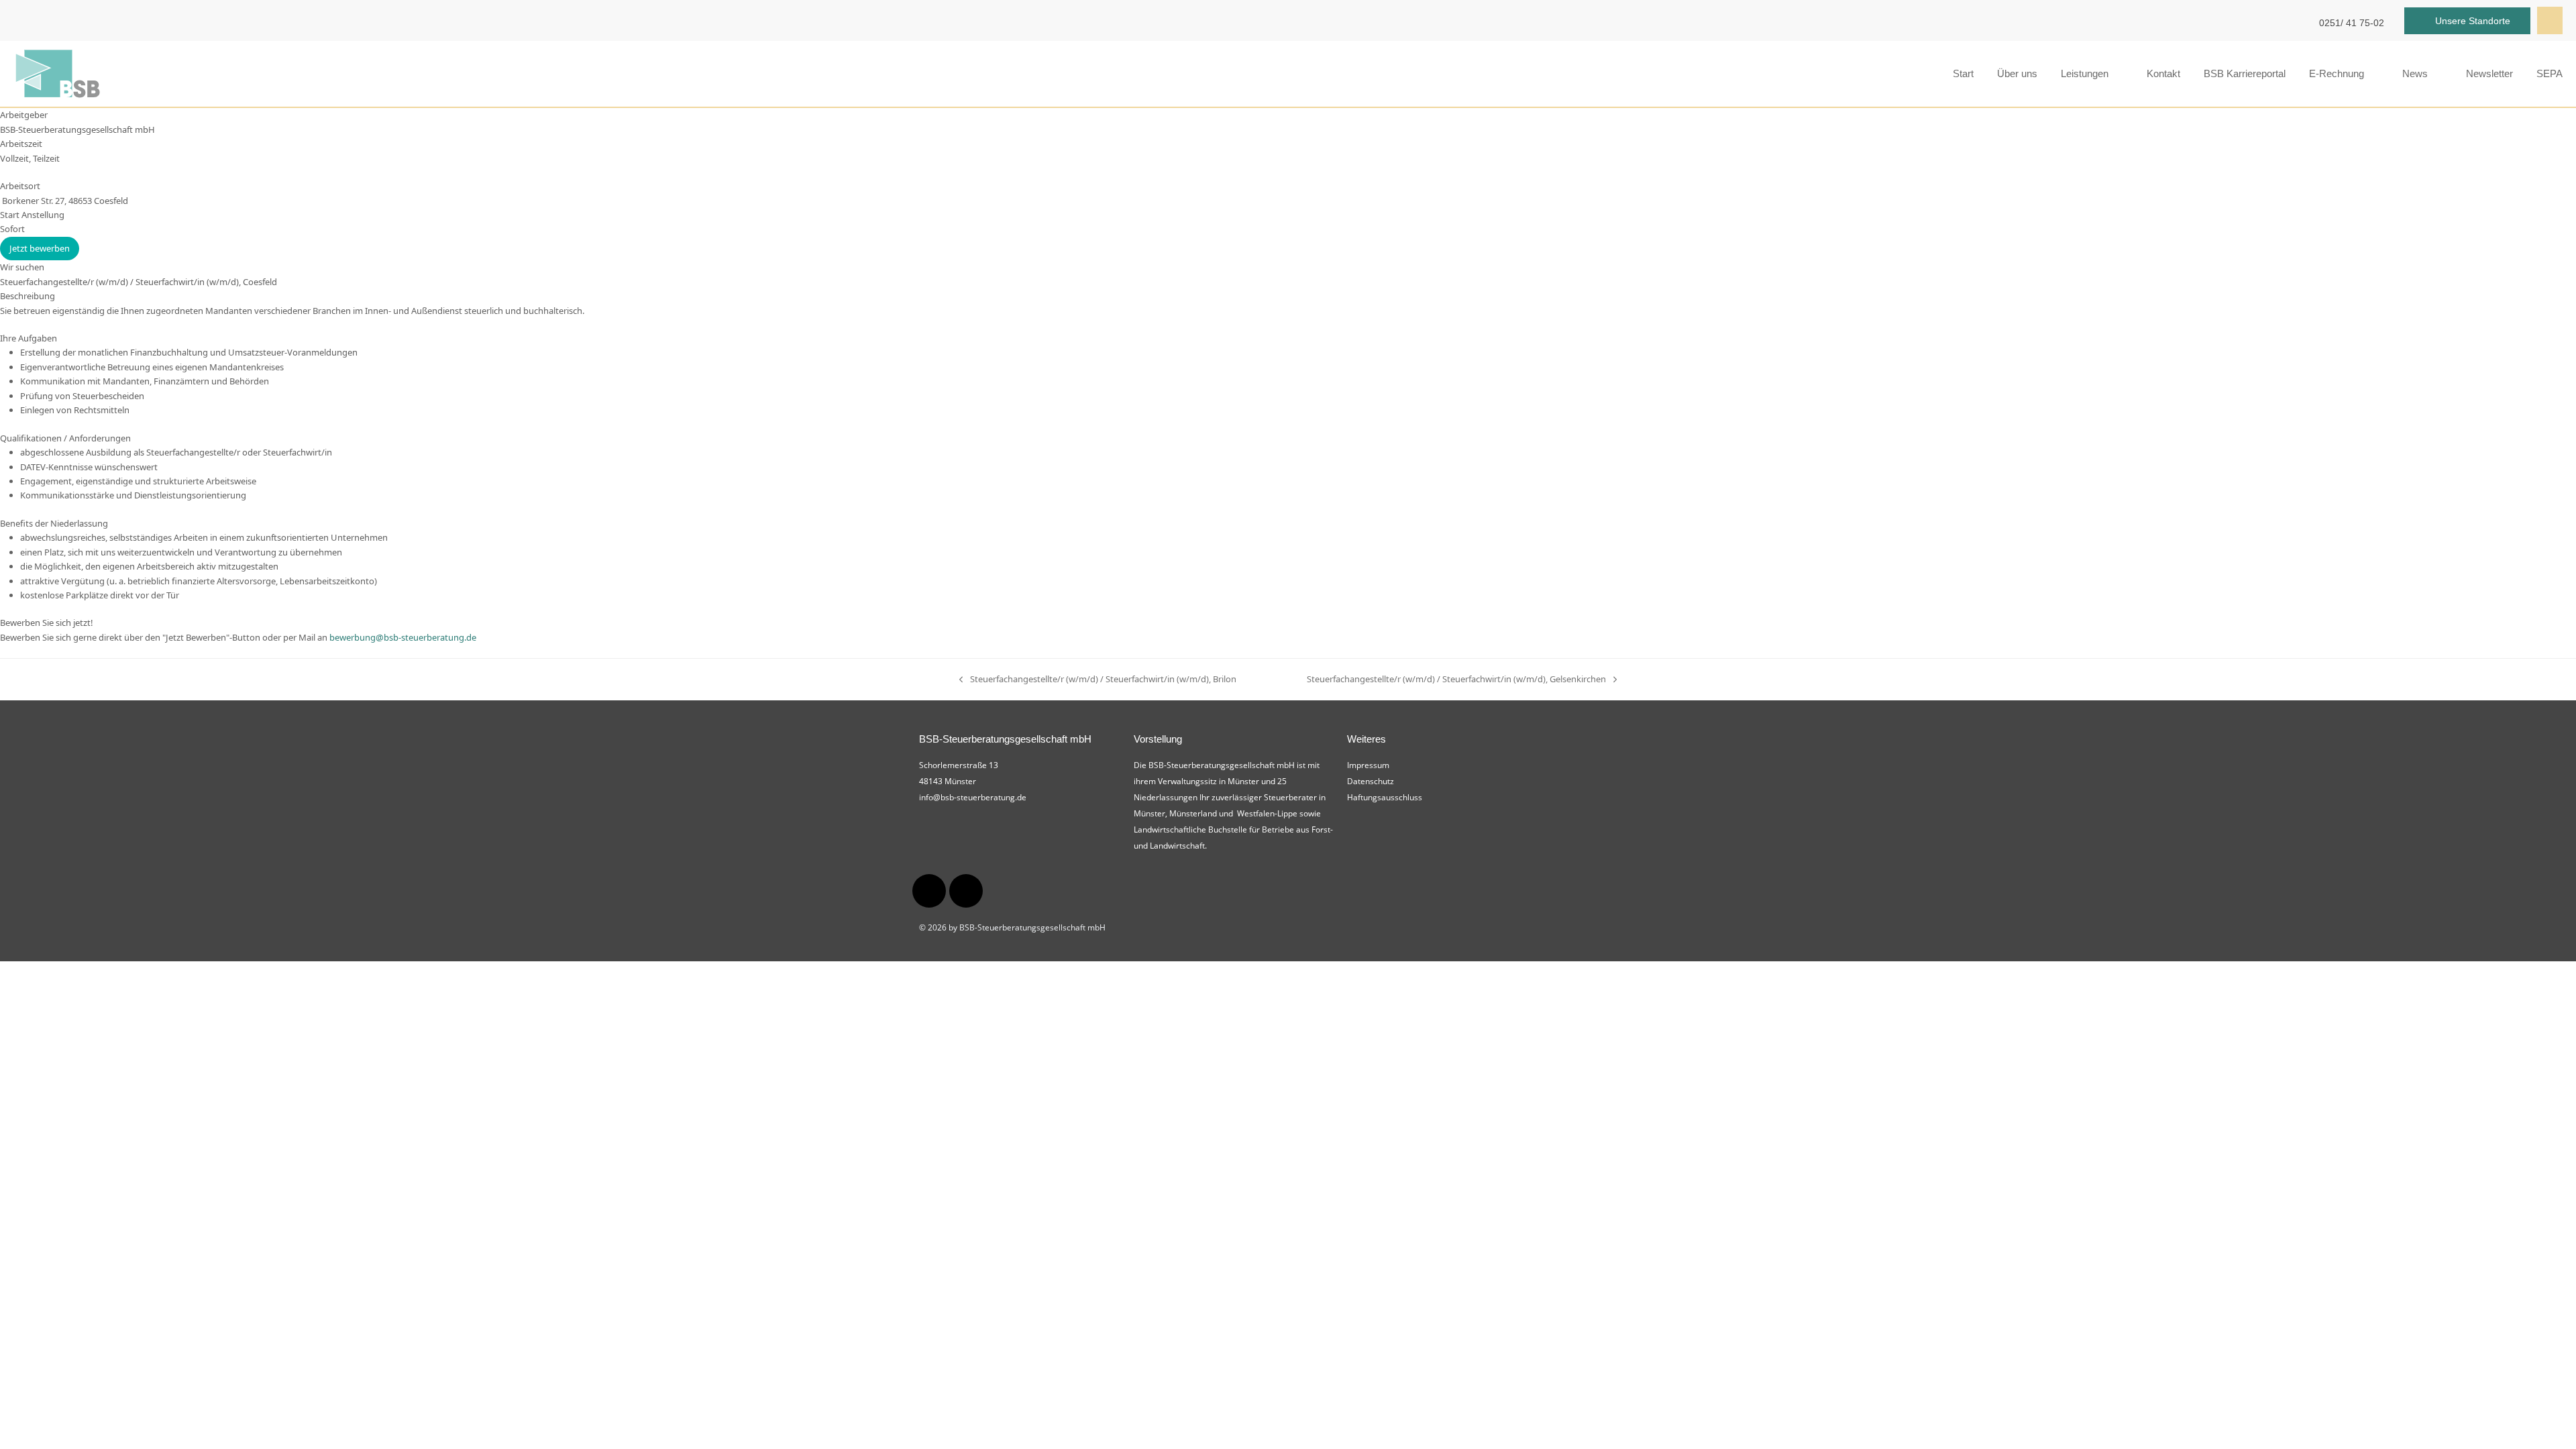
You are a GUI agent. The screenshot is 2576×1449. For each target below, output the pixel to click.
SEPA (2550, 73)
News (2415, 73)
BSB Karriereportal (2245, 73)
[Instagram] (929, 891)
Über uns (2017, 73)
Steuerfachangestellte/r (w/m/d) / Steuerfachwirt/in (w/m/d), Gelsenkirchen (1456, 679)
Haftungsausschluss (1385, 797)
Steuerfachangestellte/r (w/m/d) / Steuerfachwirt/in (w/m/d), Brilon (1098, 679)
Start (1963, 73)
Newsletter (2489, 73)
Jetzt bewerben (40, 248)
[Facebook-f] (966, 891)
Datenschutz (1371, 781)
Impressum (1368, 765)
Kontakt (2163, 73)
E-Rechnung (2337, 73)
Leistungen (2085, 73)
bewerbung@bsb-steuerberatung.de (403, 637)
